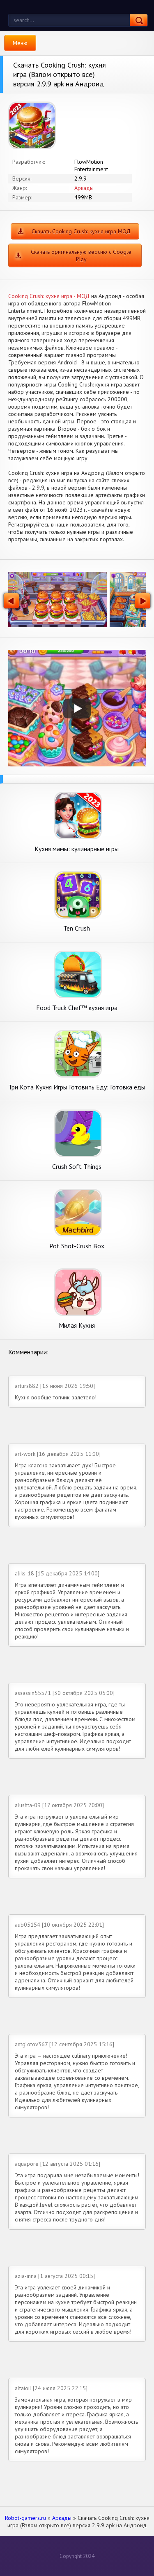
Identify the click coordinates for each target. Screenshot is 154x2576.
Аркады (84, 188)
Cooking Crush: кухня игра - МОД (49, 296)
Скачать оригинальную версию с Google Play (81, 255)
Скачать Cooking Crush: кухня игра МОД (81, 231)
